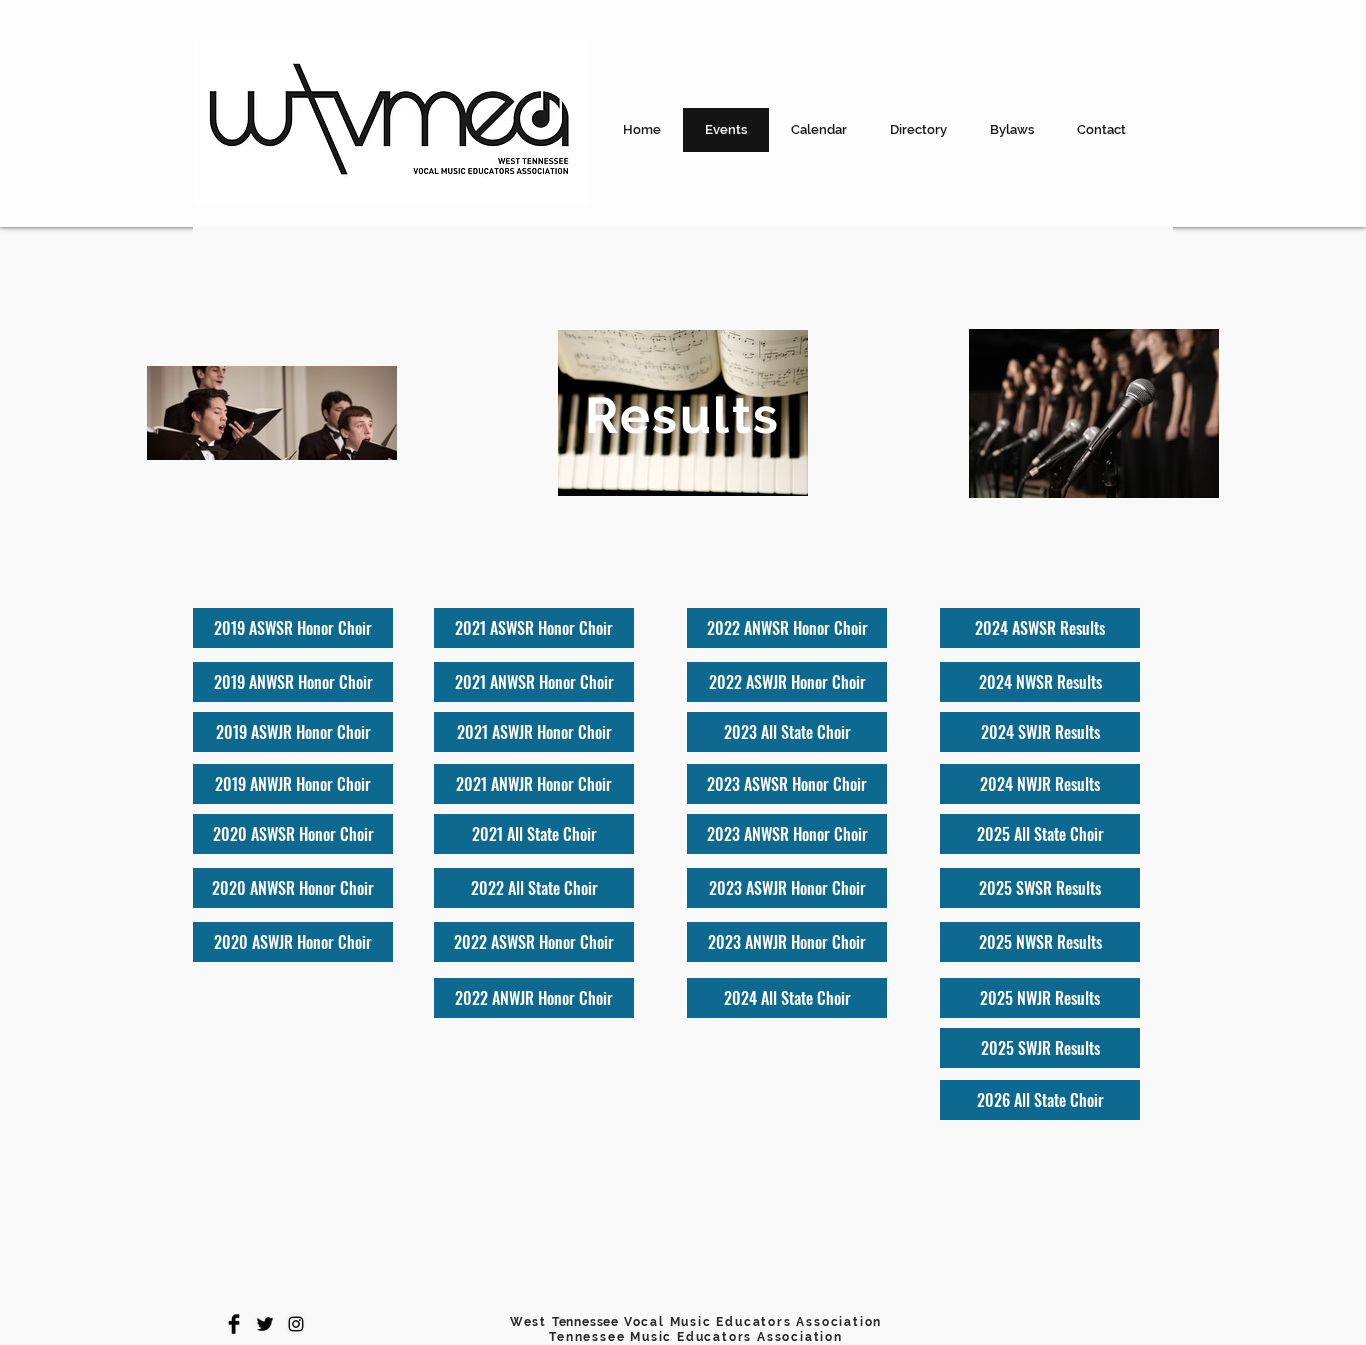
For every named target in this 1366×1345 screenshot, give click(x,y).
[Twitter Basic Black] (265, 1324)
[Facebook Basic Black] (234, 1324)
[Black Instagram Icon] (296, 1324)
